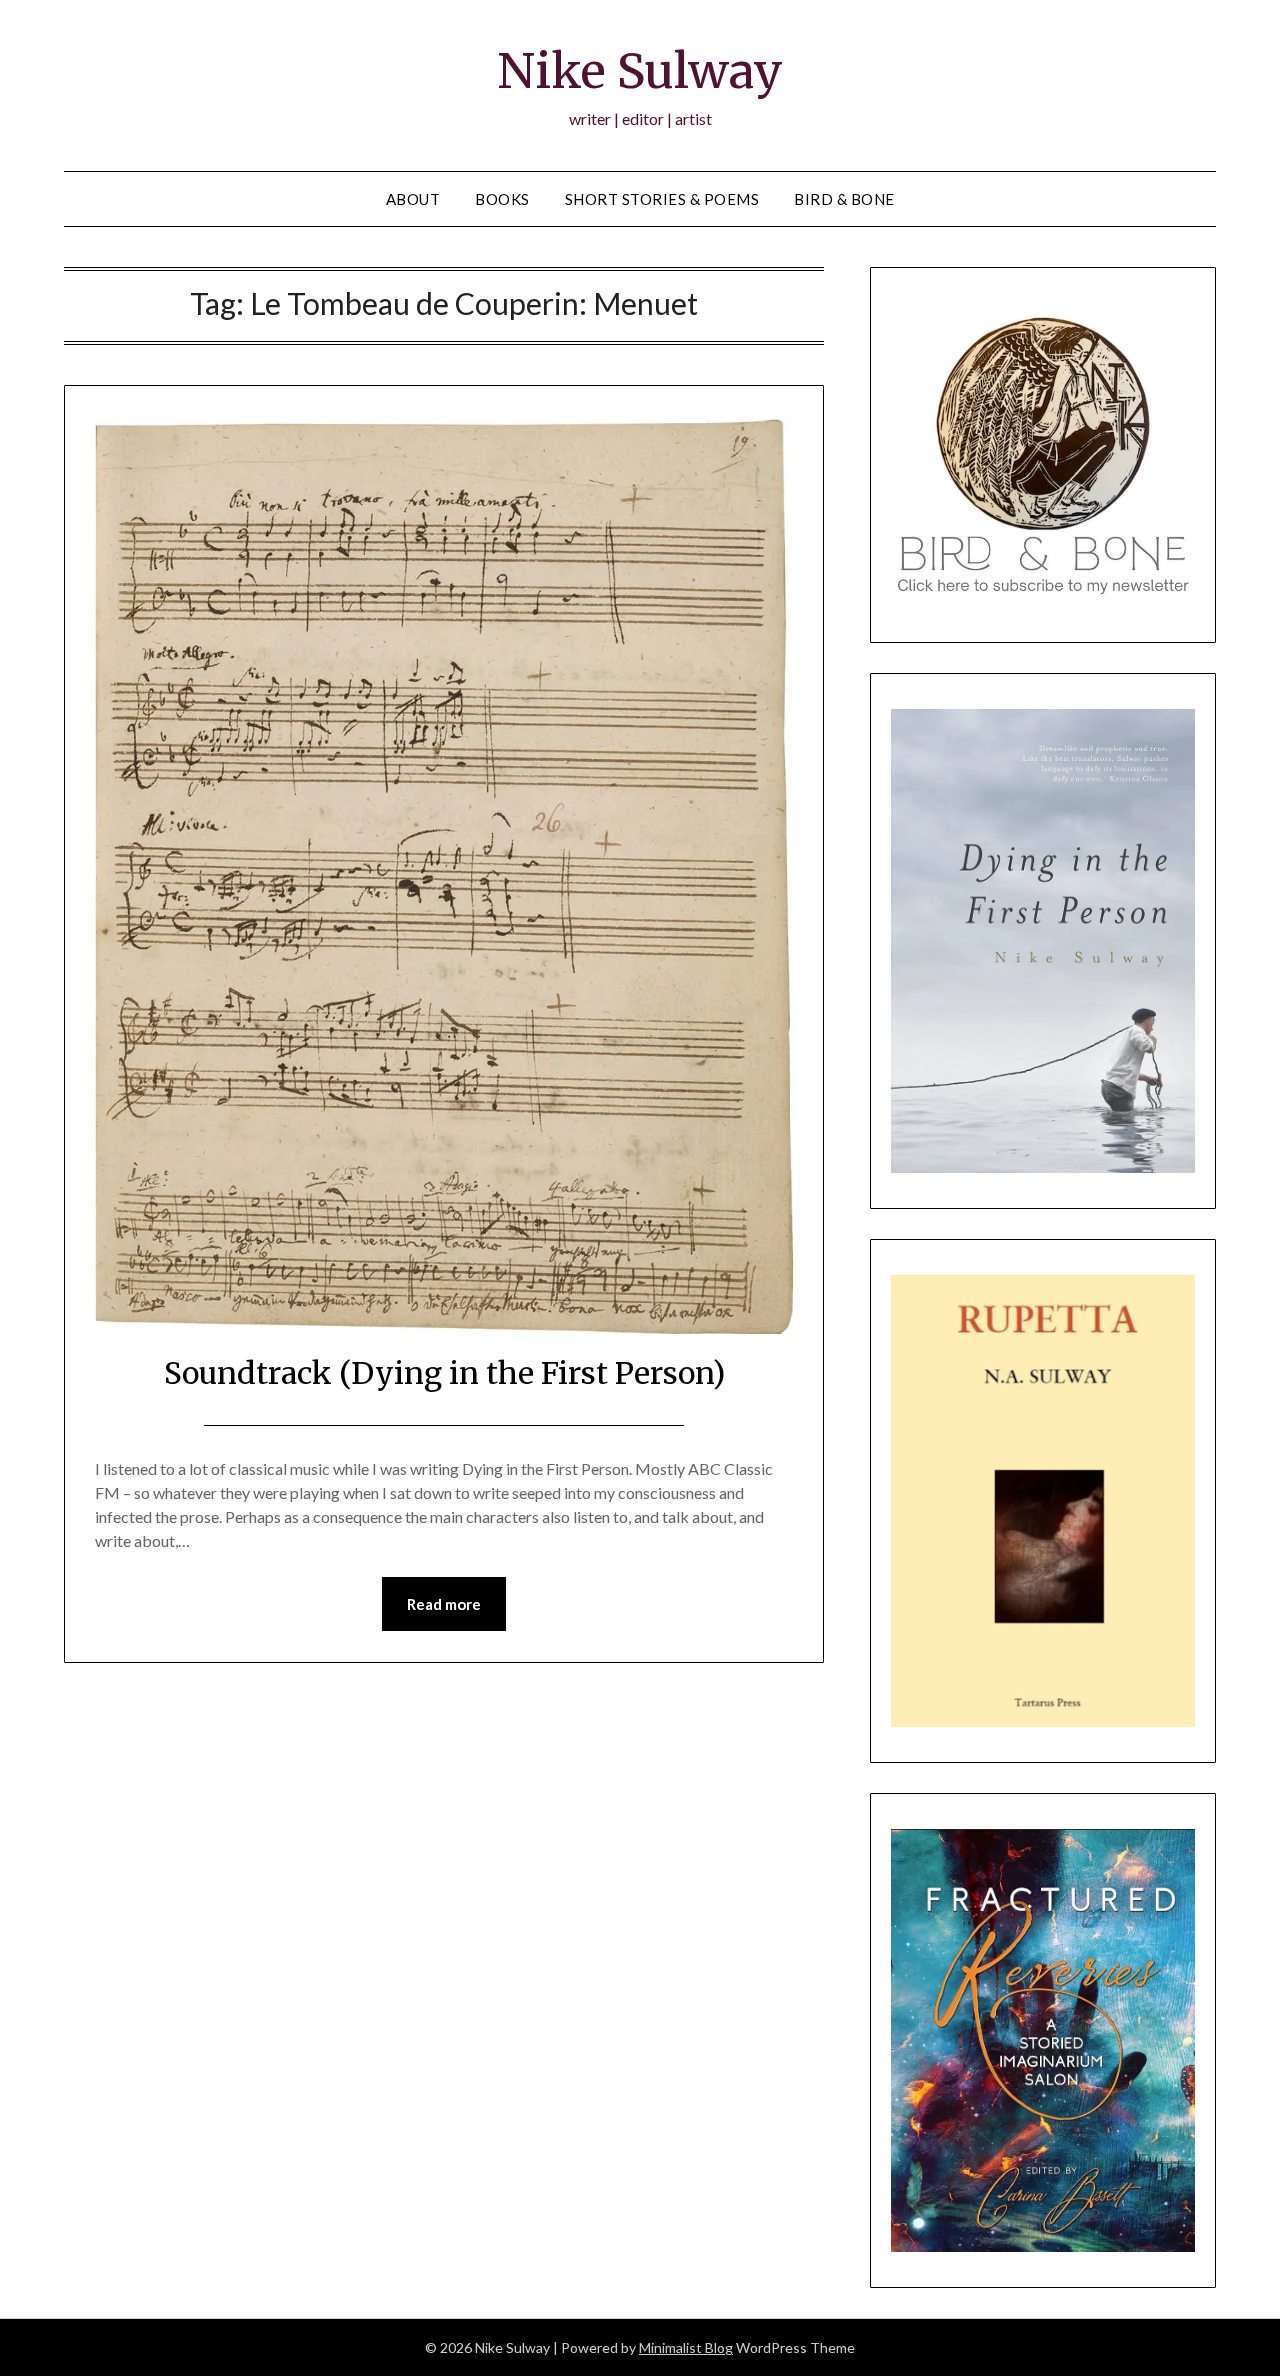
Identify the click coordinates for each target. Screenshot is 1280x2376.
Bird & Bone (844, 199)
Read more (444, 1604)
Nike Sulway (640, 71)
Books (502, 199)
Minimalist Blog (686, 2347)
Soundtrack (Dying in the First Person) (444, 1373)
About (413, 199)
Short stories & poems (662, 199)
